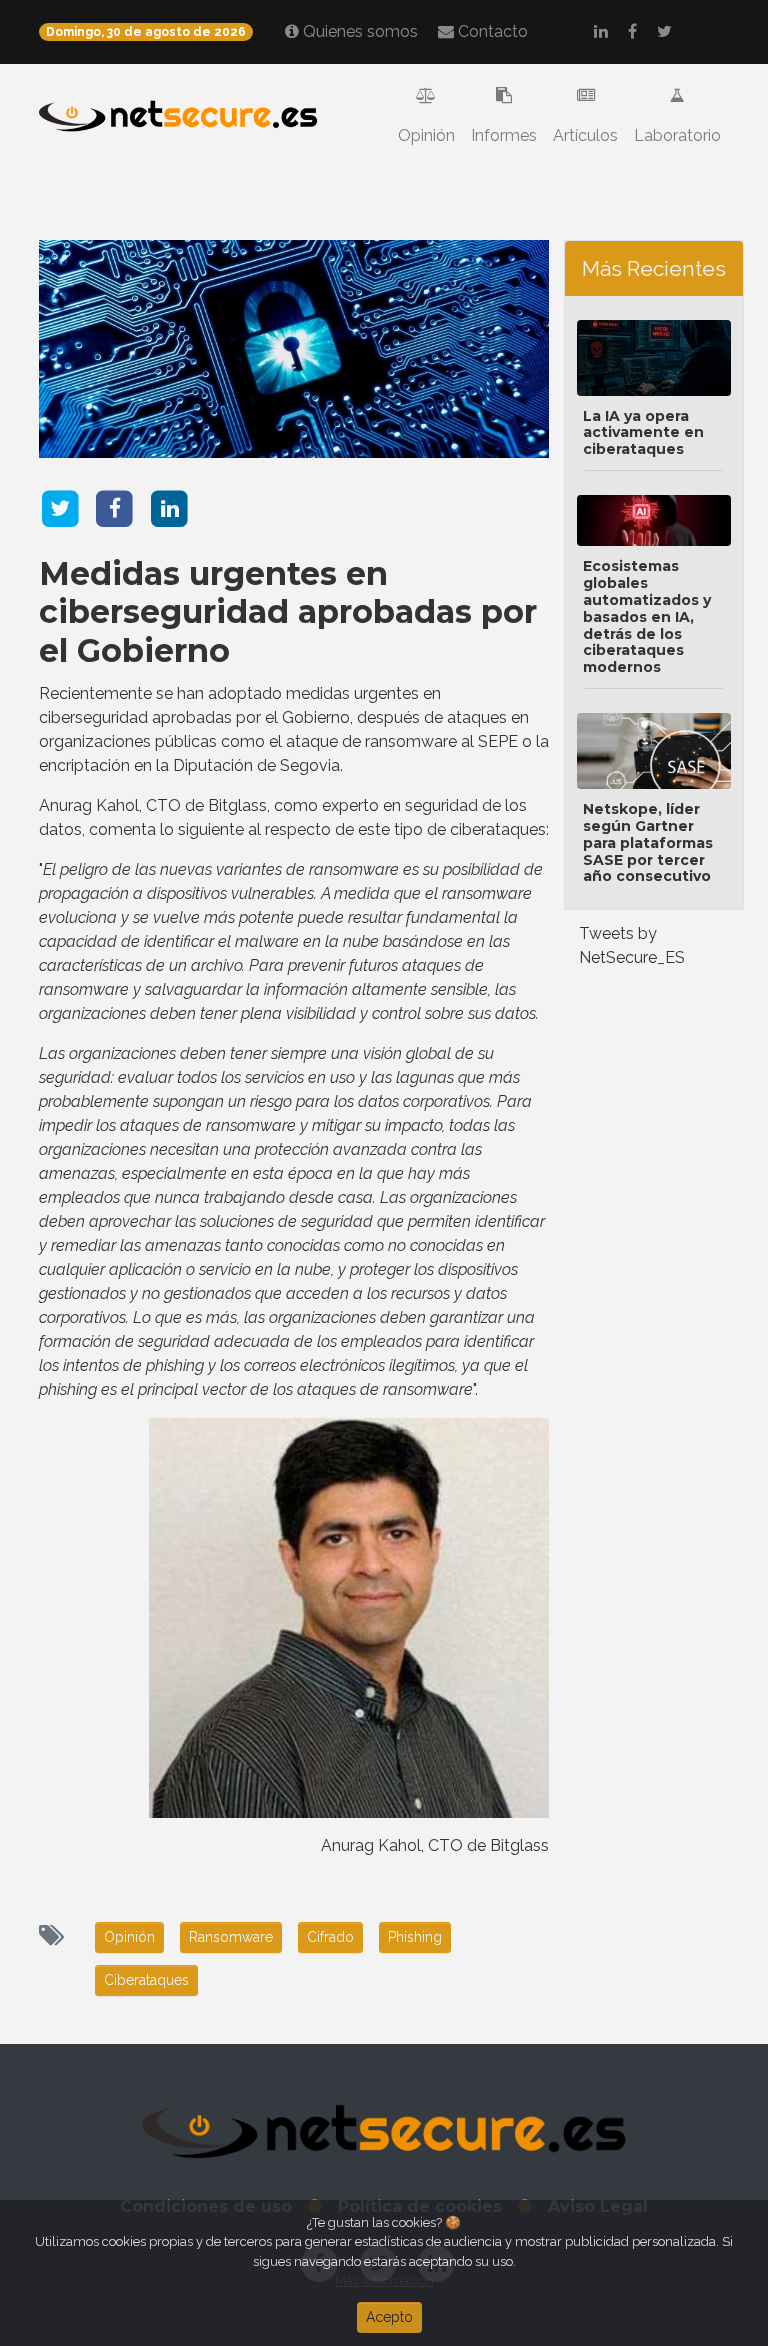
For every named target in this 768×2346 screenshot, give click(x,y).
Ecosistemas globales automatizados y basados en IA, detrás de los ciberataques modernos (647, 616)
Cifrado (330, 1937)
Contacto (491, 31)
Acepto (389, 2317)
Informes (504, 135)
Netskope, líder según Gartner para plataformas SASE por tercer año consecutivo (648, 842)
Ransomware (231, 1937)
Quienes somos (358, 31)
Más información (384, 2280)
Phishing (415, 1937)
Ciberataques (146, 1980)
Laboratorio (677, 135)
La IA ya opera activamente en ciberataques (643, 433)
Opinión (426, 135)
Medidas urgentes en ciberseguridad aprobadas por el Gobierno (288, 612)
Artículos (585, 135)
